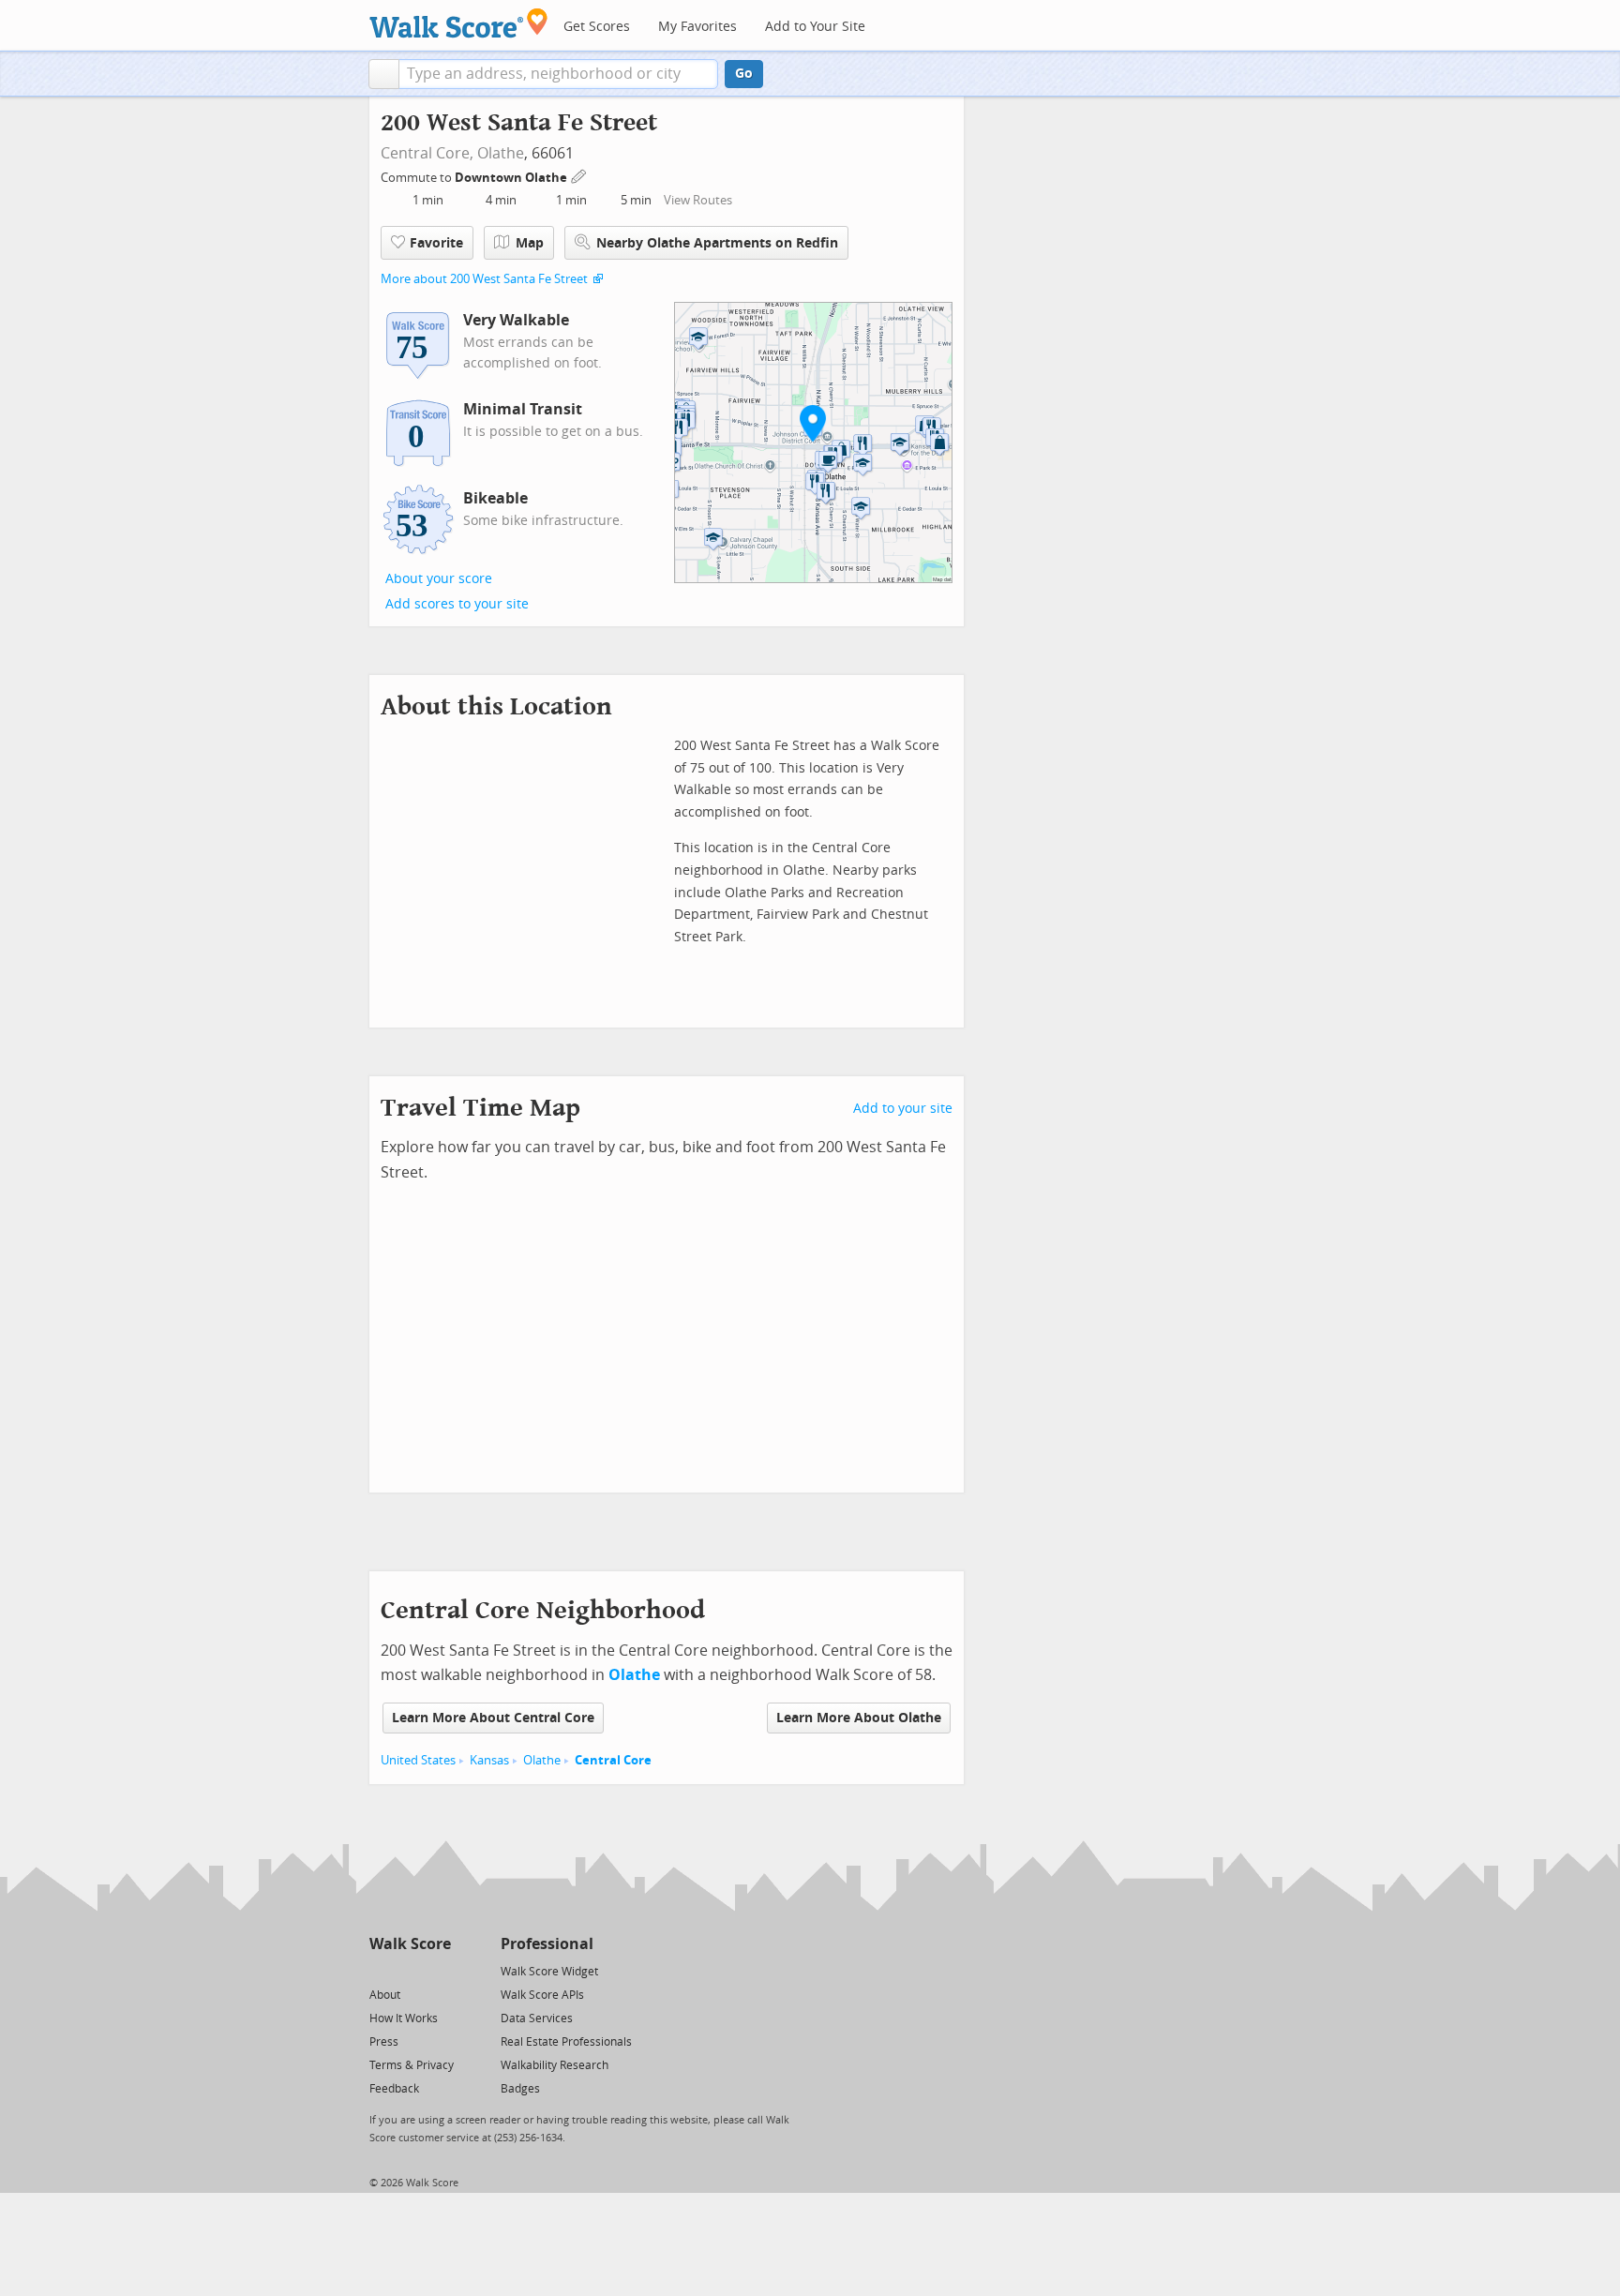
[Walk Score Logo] (459, 23)
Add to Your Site (815, 27)
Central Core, (427, 153)
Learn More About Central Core (493, 1718)
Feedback (394, 2089)
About (385, 1995)
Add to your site (903, 1109)
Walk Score (410, 1944)
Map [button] (530, 243)
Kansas (489, 1760)
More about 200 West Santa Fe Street (484, 279)
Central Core (613, 1760)
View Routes (698, 200)
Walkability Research (555, 2065)
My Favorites (697, 27)
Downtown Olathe (512, 178)
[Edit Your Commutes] (579, 175)
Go (744, 74)
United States (418, 1760)
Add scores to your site (457, 604)
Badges (520, 2089)
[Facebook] (409, 1970)
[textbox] (558, 74)
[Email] (438, 1970)
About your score (439, 579)
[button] (384, 74)
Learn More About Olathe (859, 1718)
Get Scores (597, 27)
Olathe (501, 153)
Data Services (537, 2018)
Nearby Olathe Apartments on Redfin (717, 243)
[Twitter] (380, 1970)
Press (384, 2042)
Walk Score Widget (549, 1972)
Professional (547, 1944)
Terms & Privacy (412, 2065)
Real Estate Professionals (566, 2042)
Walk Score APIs (542, 1995)
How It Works (404, 2018)
